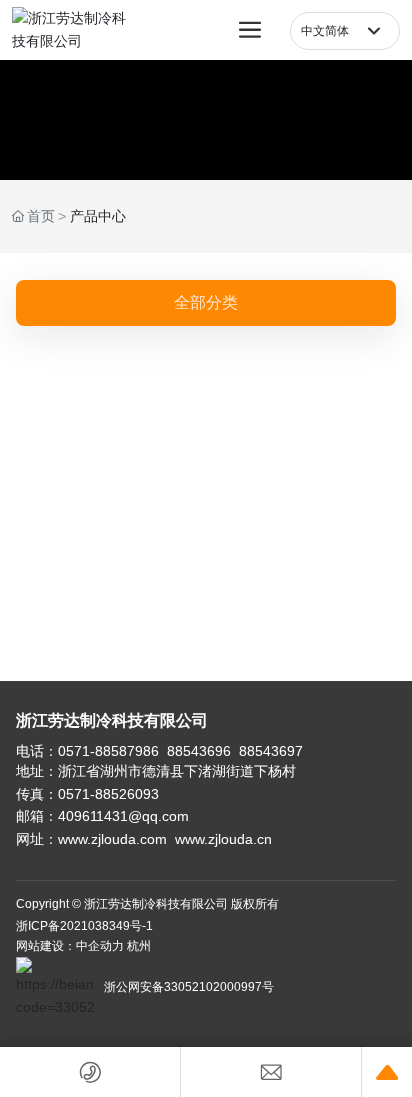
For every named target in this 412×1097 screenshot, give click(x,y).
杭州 (139, 946)
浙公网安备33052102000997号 (189, 987)
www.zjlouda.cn (223, 839)
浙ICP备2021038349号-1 (84, 926)
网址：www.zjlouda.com (93, 839)
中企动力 (100, 946)
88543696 (199, 751)
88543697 (271, 751)
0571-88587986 (108, 751)
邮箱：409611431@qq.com (102, 816)
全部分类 (206, 302)
